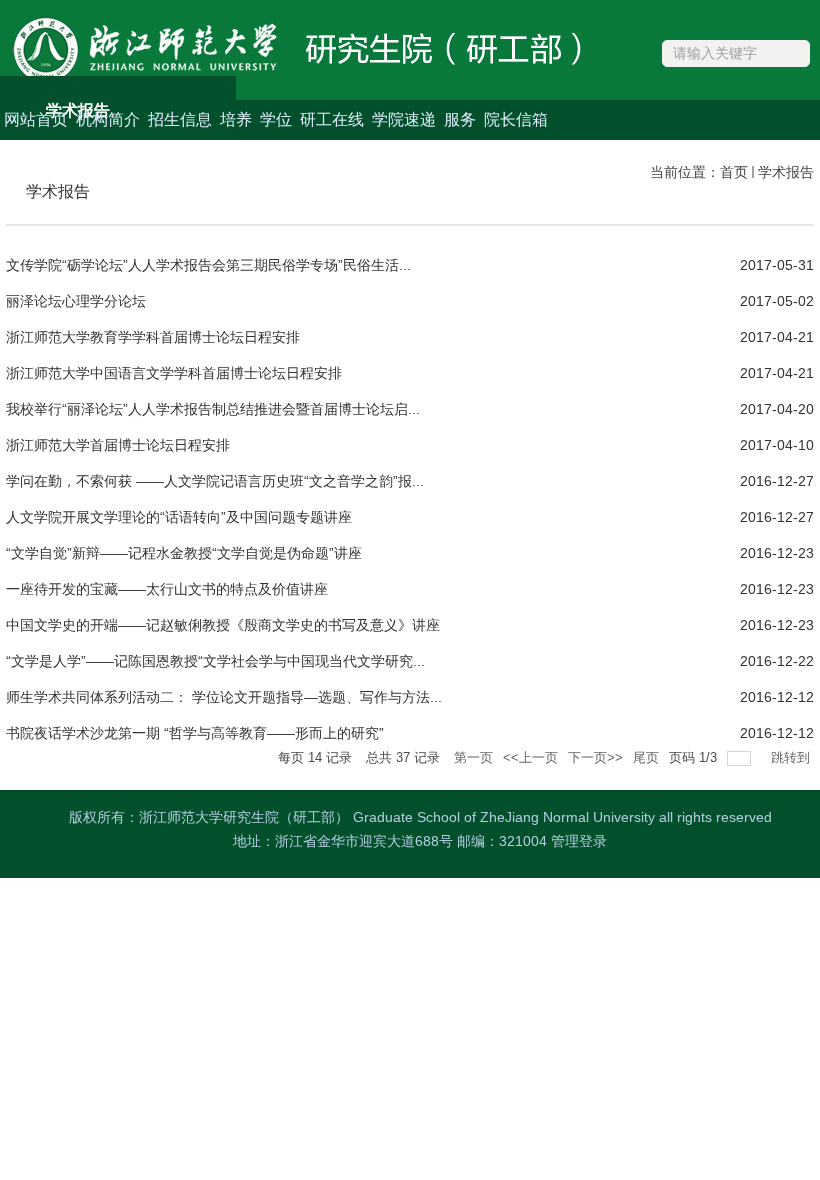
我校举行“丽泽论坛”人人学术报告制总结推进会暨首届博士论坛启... (213, 409)
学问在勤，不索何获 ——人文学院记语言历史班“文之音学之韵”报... (215, 481)
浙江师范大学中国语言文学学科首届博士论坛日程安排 (174, 373)
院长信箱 (516, 119)
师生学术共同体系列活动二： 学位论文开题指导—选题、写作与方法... (224, 697)
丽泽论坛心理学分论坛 (76, 301)
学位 (276, 119)
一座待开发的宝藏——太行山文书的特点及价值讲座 (167, 589)
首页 (734, 172)
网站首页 (36, 119)
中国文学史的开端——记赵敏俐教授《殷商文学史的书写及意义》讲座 (223, 625)
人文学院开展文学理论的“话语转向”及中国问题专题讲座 (179, 517)
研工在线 (332, 119)
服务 (460, 119)
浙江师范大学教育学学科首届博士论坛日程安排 (153, 337)
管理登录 (579, 841)
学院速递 (404, 119)
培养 (236, 119)
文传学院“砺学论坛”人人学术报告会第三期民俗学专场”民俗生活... (208, 265)
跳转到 (792, 757)
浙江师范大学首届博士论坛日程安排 (118, 445)
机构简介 (108, 119)
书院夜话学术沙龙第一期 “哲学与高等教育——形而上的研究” (195, 733)
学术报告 (786, 172)
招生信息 (180, 119)
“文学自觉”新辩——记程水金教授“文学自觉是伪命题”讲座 (184, 553)
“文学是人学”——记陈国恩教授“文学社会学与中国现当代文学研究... (215, 661)
